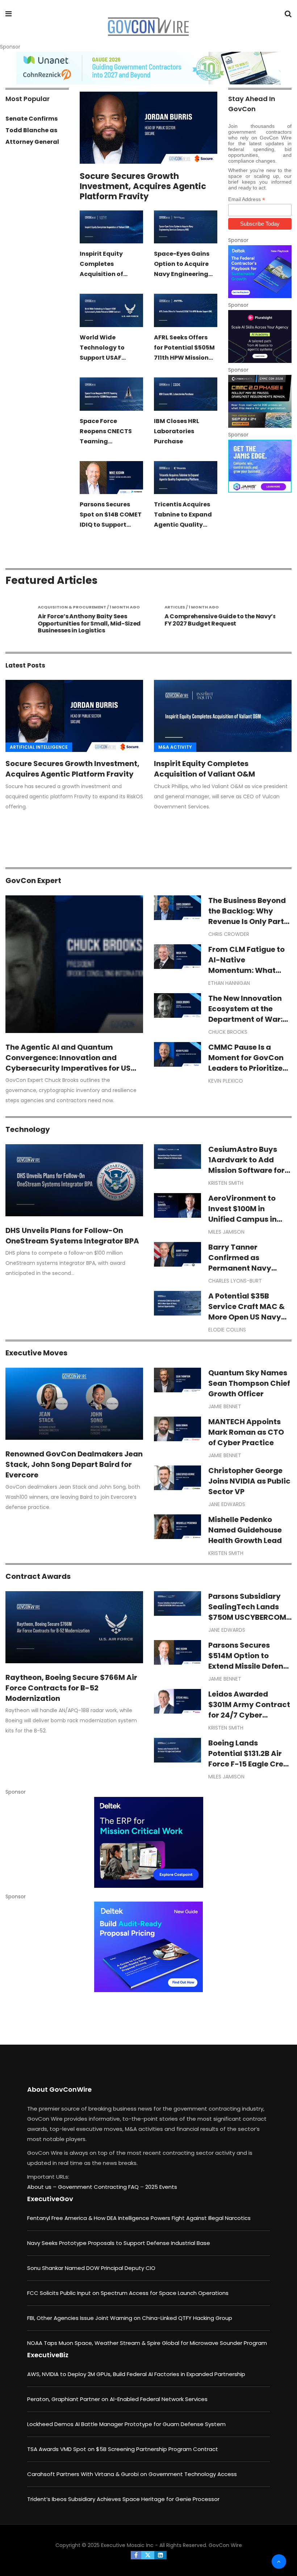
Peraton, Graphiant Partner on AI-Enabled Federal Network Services (117, 2399)
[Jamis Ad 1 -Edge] (260, 466)
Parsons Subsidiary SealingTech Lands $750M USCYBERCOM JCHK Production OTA (249, 1612)
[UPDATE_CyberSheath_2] (260, 401)
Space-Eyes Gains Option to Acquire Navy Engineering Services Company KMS (183, 274)
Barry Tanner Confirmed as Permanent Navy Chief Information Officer (242, 1268)
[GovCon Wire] (148, 27)
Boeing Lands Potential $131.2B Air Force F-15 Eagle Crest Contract (249, 1759)
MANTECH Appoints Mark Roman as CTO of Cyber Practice (246, 1432)
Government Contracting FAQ (99, 2187)
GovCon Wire (225, 2545)
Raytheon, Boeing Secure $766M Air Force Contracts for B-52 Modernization (71, 1688)
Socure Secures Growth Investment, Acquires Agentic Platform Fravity (143, 186)
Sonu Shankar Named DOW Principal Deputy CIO (91, 2268)
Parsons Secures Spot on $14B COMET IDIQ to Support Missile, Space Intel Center (111, 525)
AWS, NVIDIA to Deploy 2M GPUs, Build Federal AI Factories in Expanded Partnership (136, 2374)
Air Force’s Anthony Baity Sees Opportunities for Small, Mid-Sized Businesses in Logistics (80, 623)
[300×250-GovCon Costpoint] (148, 1842)
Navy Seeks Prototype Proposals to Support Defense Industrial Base (119, 2243)
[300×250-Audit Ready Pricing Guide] (148, 1947)
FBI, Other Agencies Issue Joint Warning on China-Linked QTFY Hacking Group (130, 2318)
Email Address (247, 199)
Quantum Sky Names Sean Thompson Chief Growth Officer (249, 1383)
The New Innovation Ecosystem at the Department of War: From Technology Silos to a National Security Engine (245, 1024)
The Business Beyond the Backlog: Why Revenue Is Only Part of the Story (247, 916)
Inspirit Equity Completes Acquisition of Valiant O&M (204, 769)
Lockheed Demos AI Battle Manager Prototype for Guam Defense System (126, 2424)
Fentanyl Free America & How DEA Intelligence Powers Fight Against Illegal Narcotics (139, 2218)
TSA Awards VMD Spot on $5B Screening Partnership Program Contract (123, 2449)
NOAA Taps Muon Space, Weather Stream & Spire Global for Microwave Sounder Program (147, 2343)
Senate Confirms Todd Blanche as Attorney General (32, 130)
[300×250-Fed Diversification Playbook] (260, 272)
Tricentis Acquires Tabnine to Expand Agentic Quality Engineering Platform (183, 525)
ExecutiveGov (50, 2199)
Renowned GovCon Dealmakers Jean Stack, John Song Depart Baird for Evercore (74, 1464)
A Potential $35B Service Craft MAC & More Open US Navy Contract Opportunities (246, 1317)
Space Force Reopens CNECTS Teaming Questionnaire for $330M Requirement (111, 441)
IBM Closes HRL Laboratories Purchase (177, 431)
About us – (43, 2187)
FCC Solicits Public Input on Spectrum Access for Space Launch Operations (128, 2293)
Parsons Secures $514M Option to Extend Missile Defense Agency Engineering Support (250, 1666)
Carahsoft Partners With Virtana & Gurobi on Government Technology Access (132, 2474)
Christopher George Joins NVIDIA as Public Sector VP (249, 1481)
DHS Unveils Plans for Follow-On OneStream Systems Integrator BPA (72, 1236)
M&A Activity (175, 747)
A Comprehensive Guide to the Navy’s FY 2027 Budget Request (212, 620)
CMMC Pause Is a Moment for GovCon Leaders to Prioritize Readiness (246, 1063)
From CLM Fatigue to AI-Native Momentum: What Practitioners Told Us (247, 965)
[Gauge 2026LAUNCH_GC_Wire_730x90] (148, 68)
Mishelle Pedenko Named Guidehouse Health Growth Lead (245, 1530)
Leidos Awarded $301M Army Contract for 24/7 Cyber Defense (249, 1710)
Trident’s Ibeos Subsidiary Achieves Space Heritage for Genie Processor (123, 2499)
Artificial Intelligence (39, 747)
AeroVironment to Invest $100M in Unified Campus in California (242, 1214)
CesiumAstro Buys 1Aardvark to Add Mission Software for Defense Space (246, 1165)
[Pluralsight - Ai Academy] (260, 336)
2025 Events (161, 2187)
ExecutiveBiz (48, 2355)
